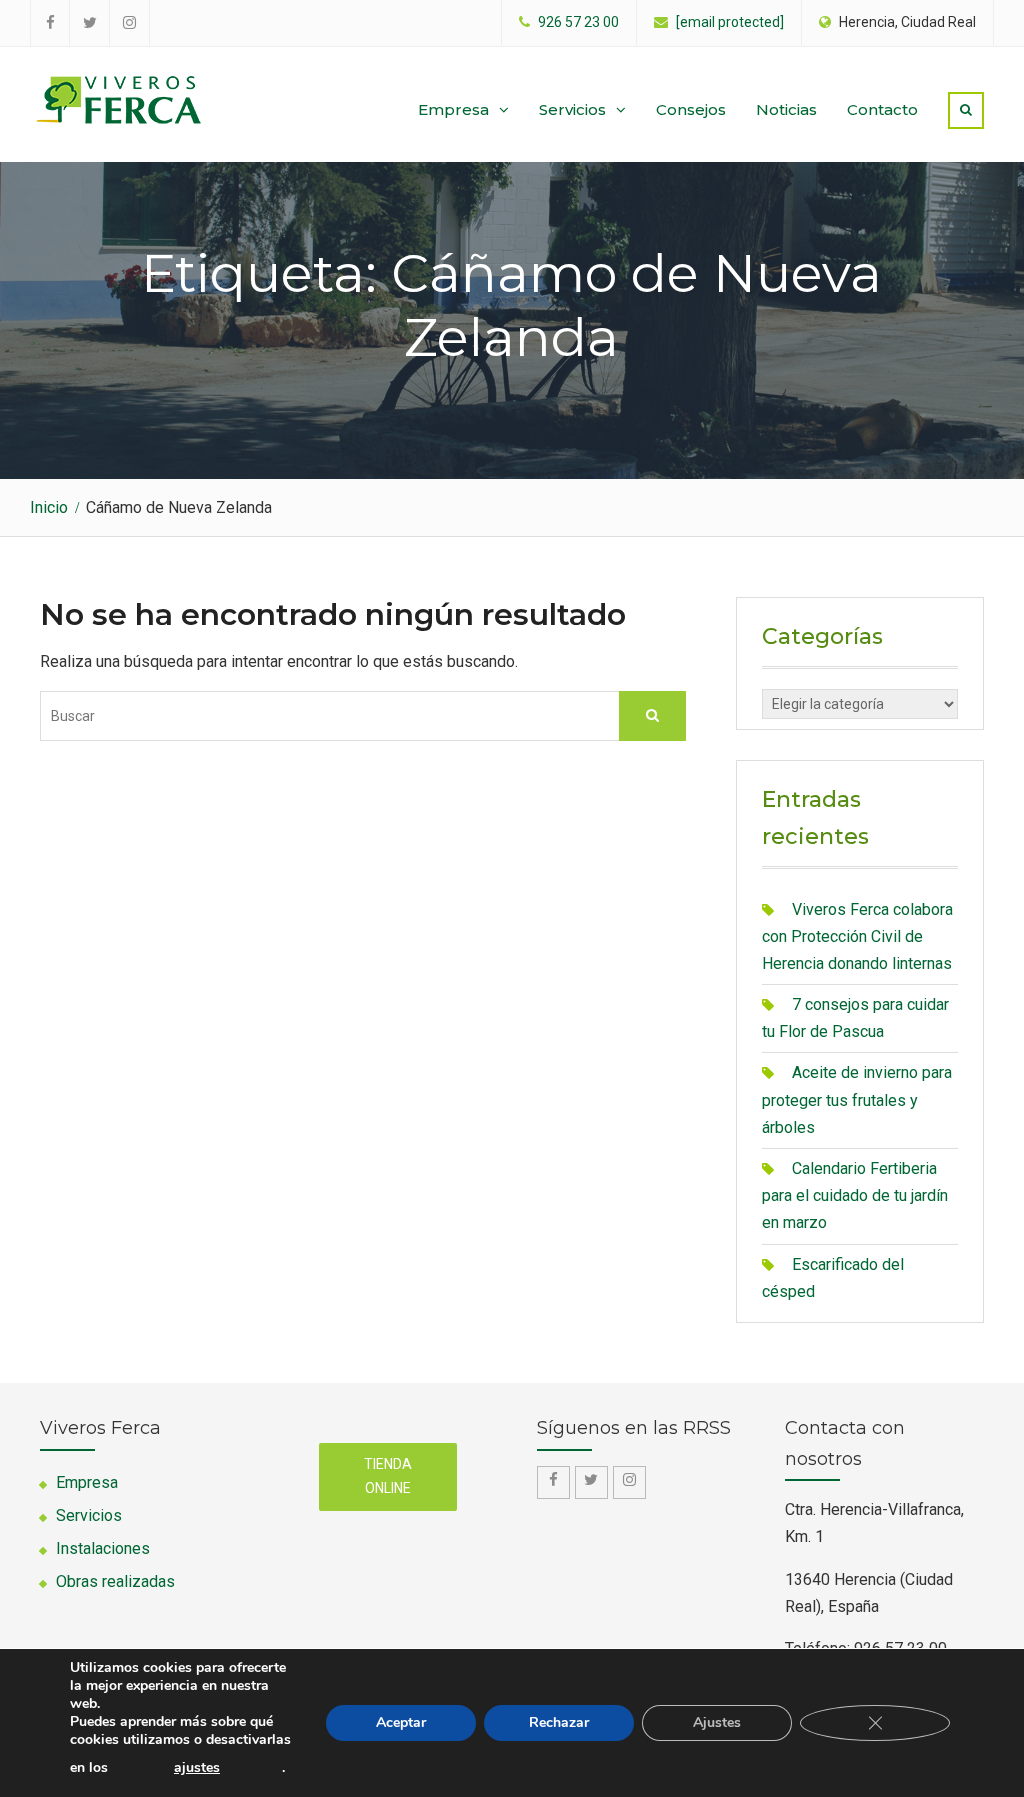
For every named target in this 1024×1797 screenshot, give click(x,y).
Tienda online (388, 1476)
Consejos (691, 109)
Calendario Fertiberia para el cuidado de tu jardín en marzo (855, 1195)
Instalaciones (103, 1548)
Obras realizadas (115, 1581)
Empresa (453, 109)
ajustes (197, 1768)
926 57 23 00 (578, 22)
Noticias (786, 109)
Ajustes (717, 1722)
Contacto (882, 109)
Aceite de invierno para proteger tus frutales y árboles (857, 1099)
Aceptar (401, 1722)
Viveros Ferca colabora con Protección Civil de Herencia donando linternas (857, 936)
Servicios (572, 109)
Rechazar (559, 1722)
